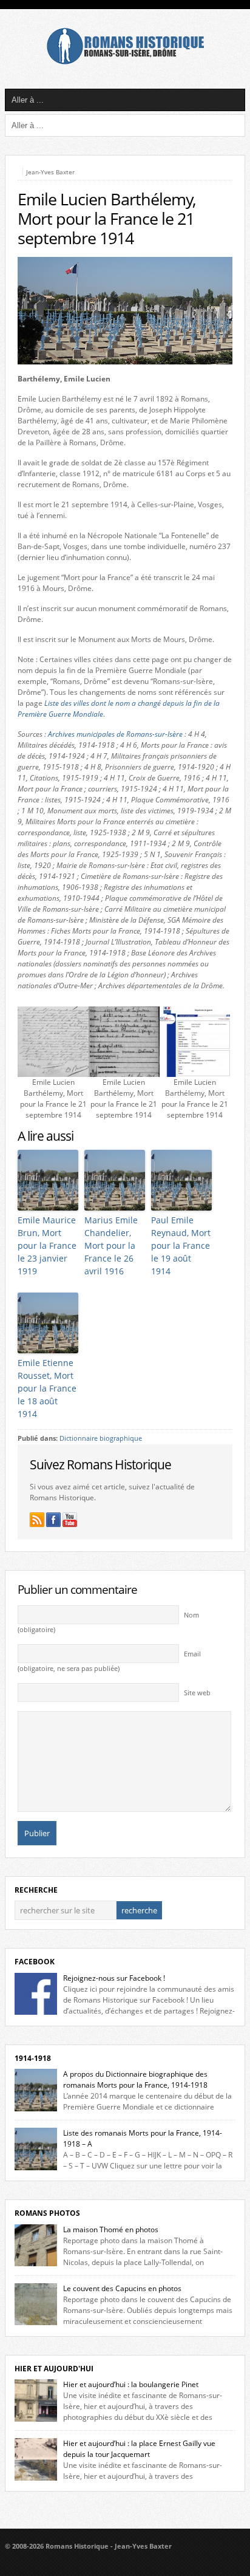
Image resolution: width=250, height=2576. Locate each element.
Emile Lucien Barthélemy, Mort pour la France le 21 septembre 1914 (107, 219)
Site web (197, 1693)
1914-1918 (33, 2058)
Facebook (35, 1962)
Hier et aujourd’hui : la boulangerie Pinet (131, 2384)
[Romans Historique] (125, 62)
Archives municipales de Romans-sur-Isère (115, 734)
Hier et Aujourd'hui (54, 2369)
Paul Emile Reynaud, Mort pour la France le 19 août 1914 (181, 1245)
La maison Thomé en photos (111, 2229)
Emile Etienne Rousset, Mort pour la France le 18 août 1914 (47, 1388)
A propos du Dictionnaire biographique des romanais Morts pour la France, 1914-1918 (135, 2079)
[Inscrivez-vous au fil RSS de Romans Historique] (37, 1520)
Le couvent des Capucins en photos (122, 2288)
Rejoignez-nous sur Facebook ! (114, 1978)
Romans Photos (47, 2213)
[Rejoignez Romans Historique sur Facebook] (53, 1520)
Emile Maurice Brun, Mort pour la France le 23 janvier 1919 (47, 1245)
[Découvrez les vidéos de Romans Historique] (70, 1520)
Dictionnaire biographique (101, 1438)
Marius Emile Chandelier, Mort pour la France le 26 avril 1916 (111, 1245)
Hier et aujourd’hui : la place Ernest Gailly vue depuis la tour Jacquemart (139, 2449)
